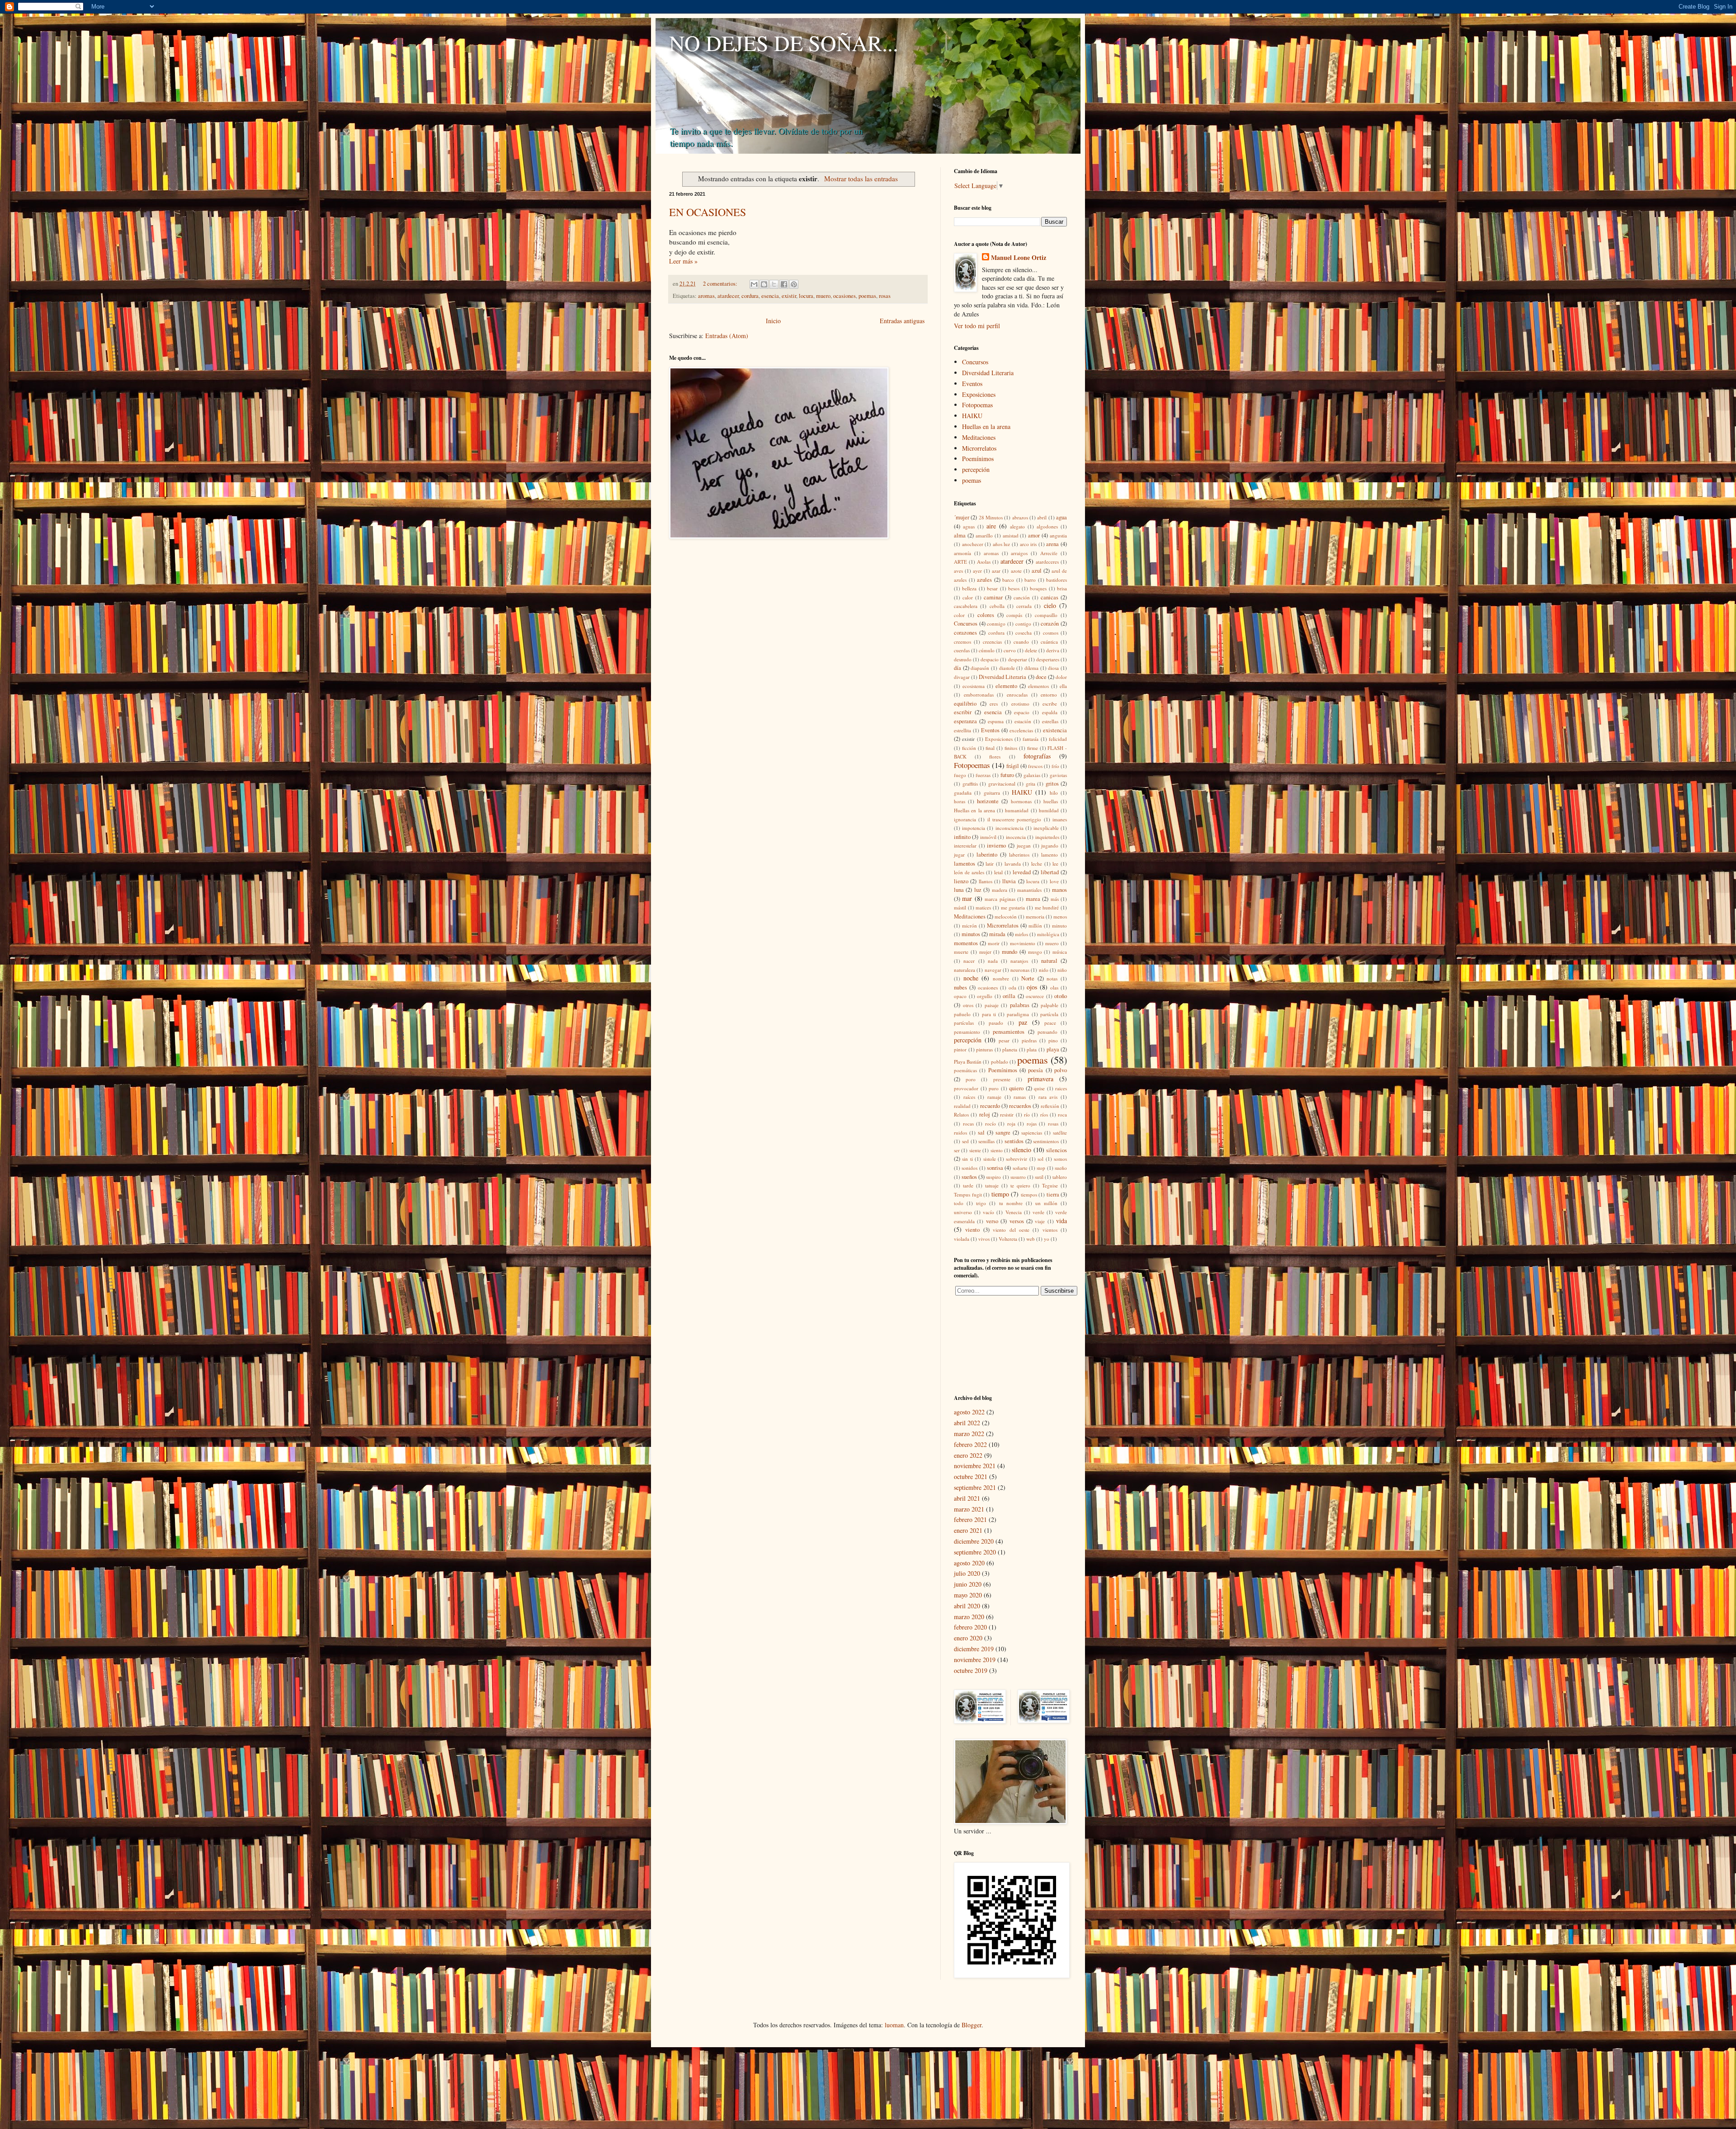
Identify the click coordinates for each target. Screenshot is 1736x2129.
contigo (1023, 624)
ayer (977, 571)
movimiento (1023, 943)
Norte (1028, 978)
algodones (1047, 526)
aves (958, 571)
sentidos (1014, 1141)
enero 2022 (968, 1455)
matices (983, 907)
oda (1012, 987)
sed (965, 1141)
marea (1033, 899)
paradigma (1018, 1014)
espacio (1022, 712)
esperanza (965, 721)
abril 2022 (967, 1423)
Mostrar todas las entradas (861, 179)
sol (1040, 1159)
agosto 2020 (969, 1563)
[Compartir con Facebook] (784, 284)
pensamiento (967, 1032)
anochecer (973, 544)
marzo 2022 (969, 1434)
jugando (1050, 845)
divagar (962, 677)
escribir (963, 712)
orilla (1009, 996)
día (958, 668)
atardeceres (1047, 562)
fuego (960, 775)
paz (1023, 1022)
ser (957, 1150)
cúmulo (987, 650)
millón (1035, 926)
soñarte (1020, 1168)
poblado (1000, 1062)
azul (1037, 571)
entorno (1049, 695)
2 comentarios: (721, 284)
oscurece (1035, 996)
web (1031, 1239)
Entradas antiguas (902, 321)
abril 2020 (967, 1606)
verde (1038, 1212)
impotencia (974, 828)
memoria (1035, 916)
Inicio (773, 321)
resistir (1007, 1114)
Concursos (975, 362)
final (990, 748)
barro (1030, 580)
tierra (1053, 1194)
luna (959, 890)
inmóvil (988, 837)
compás (1014, 615)
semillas (986, 1141)
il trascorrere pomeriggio (1014, 819)
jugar (959, 855)
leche (1037, 864)
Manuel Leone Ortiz (1019, 258)
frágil (1013, 766)
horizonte (988, 801)
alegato (1017, 526)
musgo (1035, 952)
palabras (1020, 1005)
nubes (960, 987)
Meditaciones (979, 437)
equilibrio (965, 704)
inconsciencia (1010, 828)
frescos (1035, 766)
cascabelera (966, 606)
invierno (996, 845)
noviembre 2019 (975, 1660)
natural (1049, 961)
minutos (971, 934)
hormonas (1021, 801)
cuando (1021, 642)
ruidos (960, 1133)
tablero (1060, 1177)
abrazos (1020, 517)
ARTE (960, 562)
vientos (1050, 1230)
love (1054, 881)
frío (1055, 766)
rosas (885, 296)
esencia (770, 296)
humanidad (1017, 810)
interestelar (965, 845)
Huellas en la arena (986, 426)
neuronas (1020, 970)
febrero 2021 (970, 1519)
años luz (1002, 544)
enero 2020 (968, 1638)
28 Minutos (991, 517)
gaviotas (1058, 775)
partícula (1049, 1014)
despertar (1018, 659)
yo (1047, 1239)
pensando (1047, 1032)
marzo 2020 (969, 1617)
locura (806, 296)
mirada (997, 934)
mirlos (1021, 934)
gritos (1052, 784)
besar (992, 588)
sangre (1003, 1133)
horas (960, 801)
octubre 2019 (971, 1670)
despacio (990, 659)
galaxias (1032, 775)
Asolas (984, 562)
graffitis (970, 784)
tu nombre (1011, 1203)
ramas (1020, 1097)
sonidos (969, 1168)
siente (975, 1150)
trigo (981, 1203)
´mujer (962, 517)
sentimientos (1046, 1141)
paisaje (992, 1005)
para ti (989, 1014)
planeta (1010, 1049)
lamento (1050, 855)
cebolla (997, 606)
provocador (966, 1088)
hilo (1054, 793)
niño (1062, 970)
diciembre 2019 (974, 1649)
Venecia (1014, 1212)
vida (1061, 1221)
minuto (1059, 926)
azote (1016, 571)
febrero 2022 (970, 1444)
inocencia (1016, 837)
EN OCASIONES (708, 212)
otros (968, 1005)
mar (967, 898)
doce (1041, 677)
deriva (1053, 650)
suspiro (993, 1177)
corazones (965, 633)
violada (962, 1239)
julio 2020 (967, 1573)
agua (1061, 517)
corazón (1050, 624)
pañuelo (962, 1014)
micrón (969, 926)
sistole (990, 1159)
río (1027, 1114)
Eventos (972, 384)
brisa (1062, 588)
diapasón (980, 668)
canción (1022, 597)
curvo (1010, 650)
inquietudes (1047, 837)
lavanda (1013, 864)
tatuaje (992, 1185)
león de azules (969, 872)
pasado (996, 1023)
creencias (992, 642)
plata (1032, 1049)
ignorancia (965, 819)
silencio (1021, 1150)
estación (1023, 721)
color (959, 615)
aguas (969, 526)
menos (1060, 916)
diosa (1053, 668)
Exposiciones (979, 394)
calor (968, 597)
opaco (960, 996)
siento (997, 1150)
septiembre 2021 (975, 1487)
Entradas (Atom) (727, 336)
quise (1039, 1088)
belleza (969, 588)
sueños (969, 1177)
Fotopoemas (977, 405)
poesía (1035, 1070)
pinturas (984, 1049)
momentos (966, 943)
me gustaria (1013, 907)
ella (1063, 686)
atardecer (728, 296)
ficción (969, 748)
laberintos (1019, 855)
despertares (1048, 659)
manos (1059, 890)
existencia (1055, 730)
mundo (1010, 952)
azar (996, 571)
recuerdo (990, 1106)
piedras (1029, 1040)
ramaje (994, 1097)
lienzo (961, 881)
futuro (1007, 775)
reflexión (1050, 1106)
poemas (867, 296)
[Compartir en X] (774, 284)
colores (986, 615)
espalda (1050, 712)
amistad (1011, 535)
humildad (1049, 810)
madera (1000, 890)
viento (972, 1230)
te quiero (1020, 1185)
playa (1053, 1049)
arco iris (1028, 544)
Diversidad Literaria (988, 373)
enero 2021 (968, 1530)
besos (1014, 588)
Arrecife (1049, 553)
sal (981, 1133)
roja (1011, 1123)
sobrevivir (1017, 1159)
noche (971, 978)
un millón (1046, 1203)
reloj (985, 1114)
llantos (986, 881)
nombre (1001, 978)
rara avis (1048, 1097)
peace (1050, 1023)
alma (960, 535)
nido (1044, 970)
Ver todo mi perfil (977, 326)
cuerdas (962, 650)
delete (1031, 650)
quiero (1016, 1088)
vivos (984, 1239)
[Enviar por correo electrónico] (754, 284)
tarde (968, 1185)
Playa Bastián (968, 1062)
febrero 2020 (970, 1627)
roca (1062, 1114)
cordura (750, 296)
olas (1054, 987)
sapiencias (1032, 1133)
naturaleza (965, 970)
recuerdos (1020, 1106)
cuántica (1049, 642)
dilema (1031, 668)
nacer (969, 961)
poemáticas (965, 1070)
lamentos (965, 864)
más (1055, 899)
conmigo (996, 624)
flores (995, 756)
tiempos (1029, 1194)
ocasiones (844, 296)
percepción (976, 469)
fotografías (1037, 756)
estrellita (962, 730)
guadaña (963, 793)
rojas (1032, 1123)
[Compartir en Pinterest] (794, 284)
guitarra (992, 793)
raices (1061, 1088)
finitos (1011, 748)
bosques (1038, 588)
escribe (1050, 704)
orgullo (985, 996)
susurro (1018, 1177)
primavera (1040, 1079)
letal (998, 872)
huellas (1051, 801)
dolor (1061, 677)
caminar (993, 597)
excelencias (1021, 730)
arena (1052, 544)
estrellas (1050, 721)
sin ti (967, 1159)
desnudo (963, 659)
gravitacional (1002, 784)
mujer (985, 952)
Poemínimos (978, 459)
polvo (1061, 1070)
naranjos (1019, 961)
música (1060, 952)
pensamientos (1009, 1032)
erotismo (1020, 704)
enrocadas (1017, 695)
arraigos (1019, 553)
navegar (993, 970)
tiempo (1000, 1194)
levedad (1022, 872)
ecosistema (974, 686)
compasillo (1046, 615)
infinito (962, 837)
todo (959, 1203)
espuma (996, 721)
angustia (1058, 535)
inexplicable (1046, 828)
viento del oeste (1011, 1230)
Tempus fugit (968, 1194)
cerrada (1024, 606)
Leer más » (683, 261)
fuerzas (983, 775)
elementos (1038, 686)
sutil (1039, 1177)
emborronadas (979, 695)
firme (1033, 748)
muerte (961, 952)
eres (994, 704)
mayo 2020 (968, 1595)
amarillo (984, 535)
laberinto (987, 855)
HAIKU (972, 416)
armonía (962, 553)
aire (991, 526)
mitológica (1048, 934)
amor (1034, 535)
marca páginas (1000, 899)
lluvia (1009, 881)
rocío (991, 1123)
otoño (1061, 996)
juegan (1024, 845)
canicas (1050, 597)
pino (1053, 1040)
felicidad (1058, 739)
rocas (968, 1123)
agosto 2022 (969, 1412)
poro (971, 1079)
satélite (1060, 1133)
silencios (1057, 1150)
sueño (1061, 1168)
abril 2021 (967, 1498)
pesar (1004, 1040)
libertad (1050, 872)
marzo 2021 (969, 1509)
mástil (960, 907)
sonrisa (995, 1168)
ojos (1032, 987)
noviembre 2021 (975, 1466)
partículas (964, 1023)
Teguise (1050, 1185)
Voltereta (1008, 1239)
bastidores (1057, 580)
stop (1041, 1168)
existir (789, 296)
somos (1060, 1159)
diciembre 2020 (974, 1541)
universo (963, 1212)
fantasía (1031, 739)
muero (823, 296)
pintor (960, 1049)
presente (1002, 1079)
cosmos (1051, 633)
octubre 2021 (971, 1477)
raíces (969, 1097)
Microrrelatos (979, 448)
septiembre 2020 (975, 1552)
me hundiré (1047, 907)
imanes (1060, 819)
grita (1031, 784)
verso (992, 1221)
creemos (962, 642)
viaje (1040, 1221)
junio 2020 (968, 1584)
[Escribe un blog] (764, 284)
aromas (706, 296)
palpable (1050, 1005)
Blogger (972, 2025)
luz (978, 890)
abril (1042, 517)
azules (984, 580)
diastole (1007, 668)
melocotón (1006, 916)
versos (1017, 1221)
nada (993, 961)
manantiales (1029, 890)
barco (1008, 580)
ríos (1044, 1114)
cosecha (1024, 633)
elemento (1006, 686)
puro (994, 1088)
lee (1055, 864)
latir (990, 864)
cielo (1050, 605)
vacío (988, 1212)
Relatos (961, 1114)
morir (994, 943)
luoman (894, 2025)
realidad (962, 1106)
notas (1052, 978)
